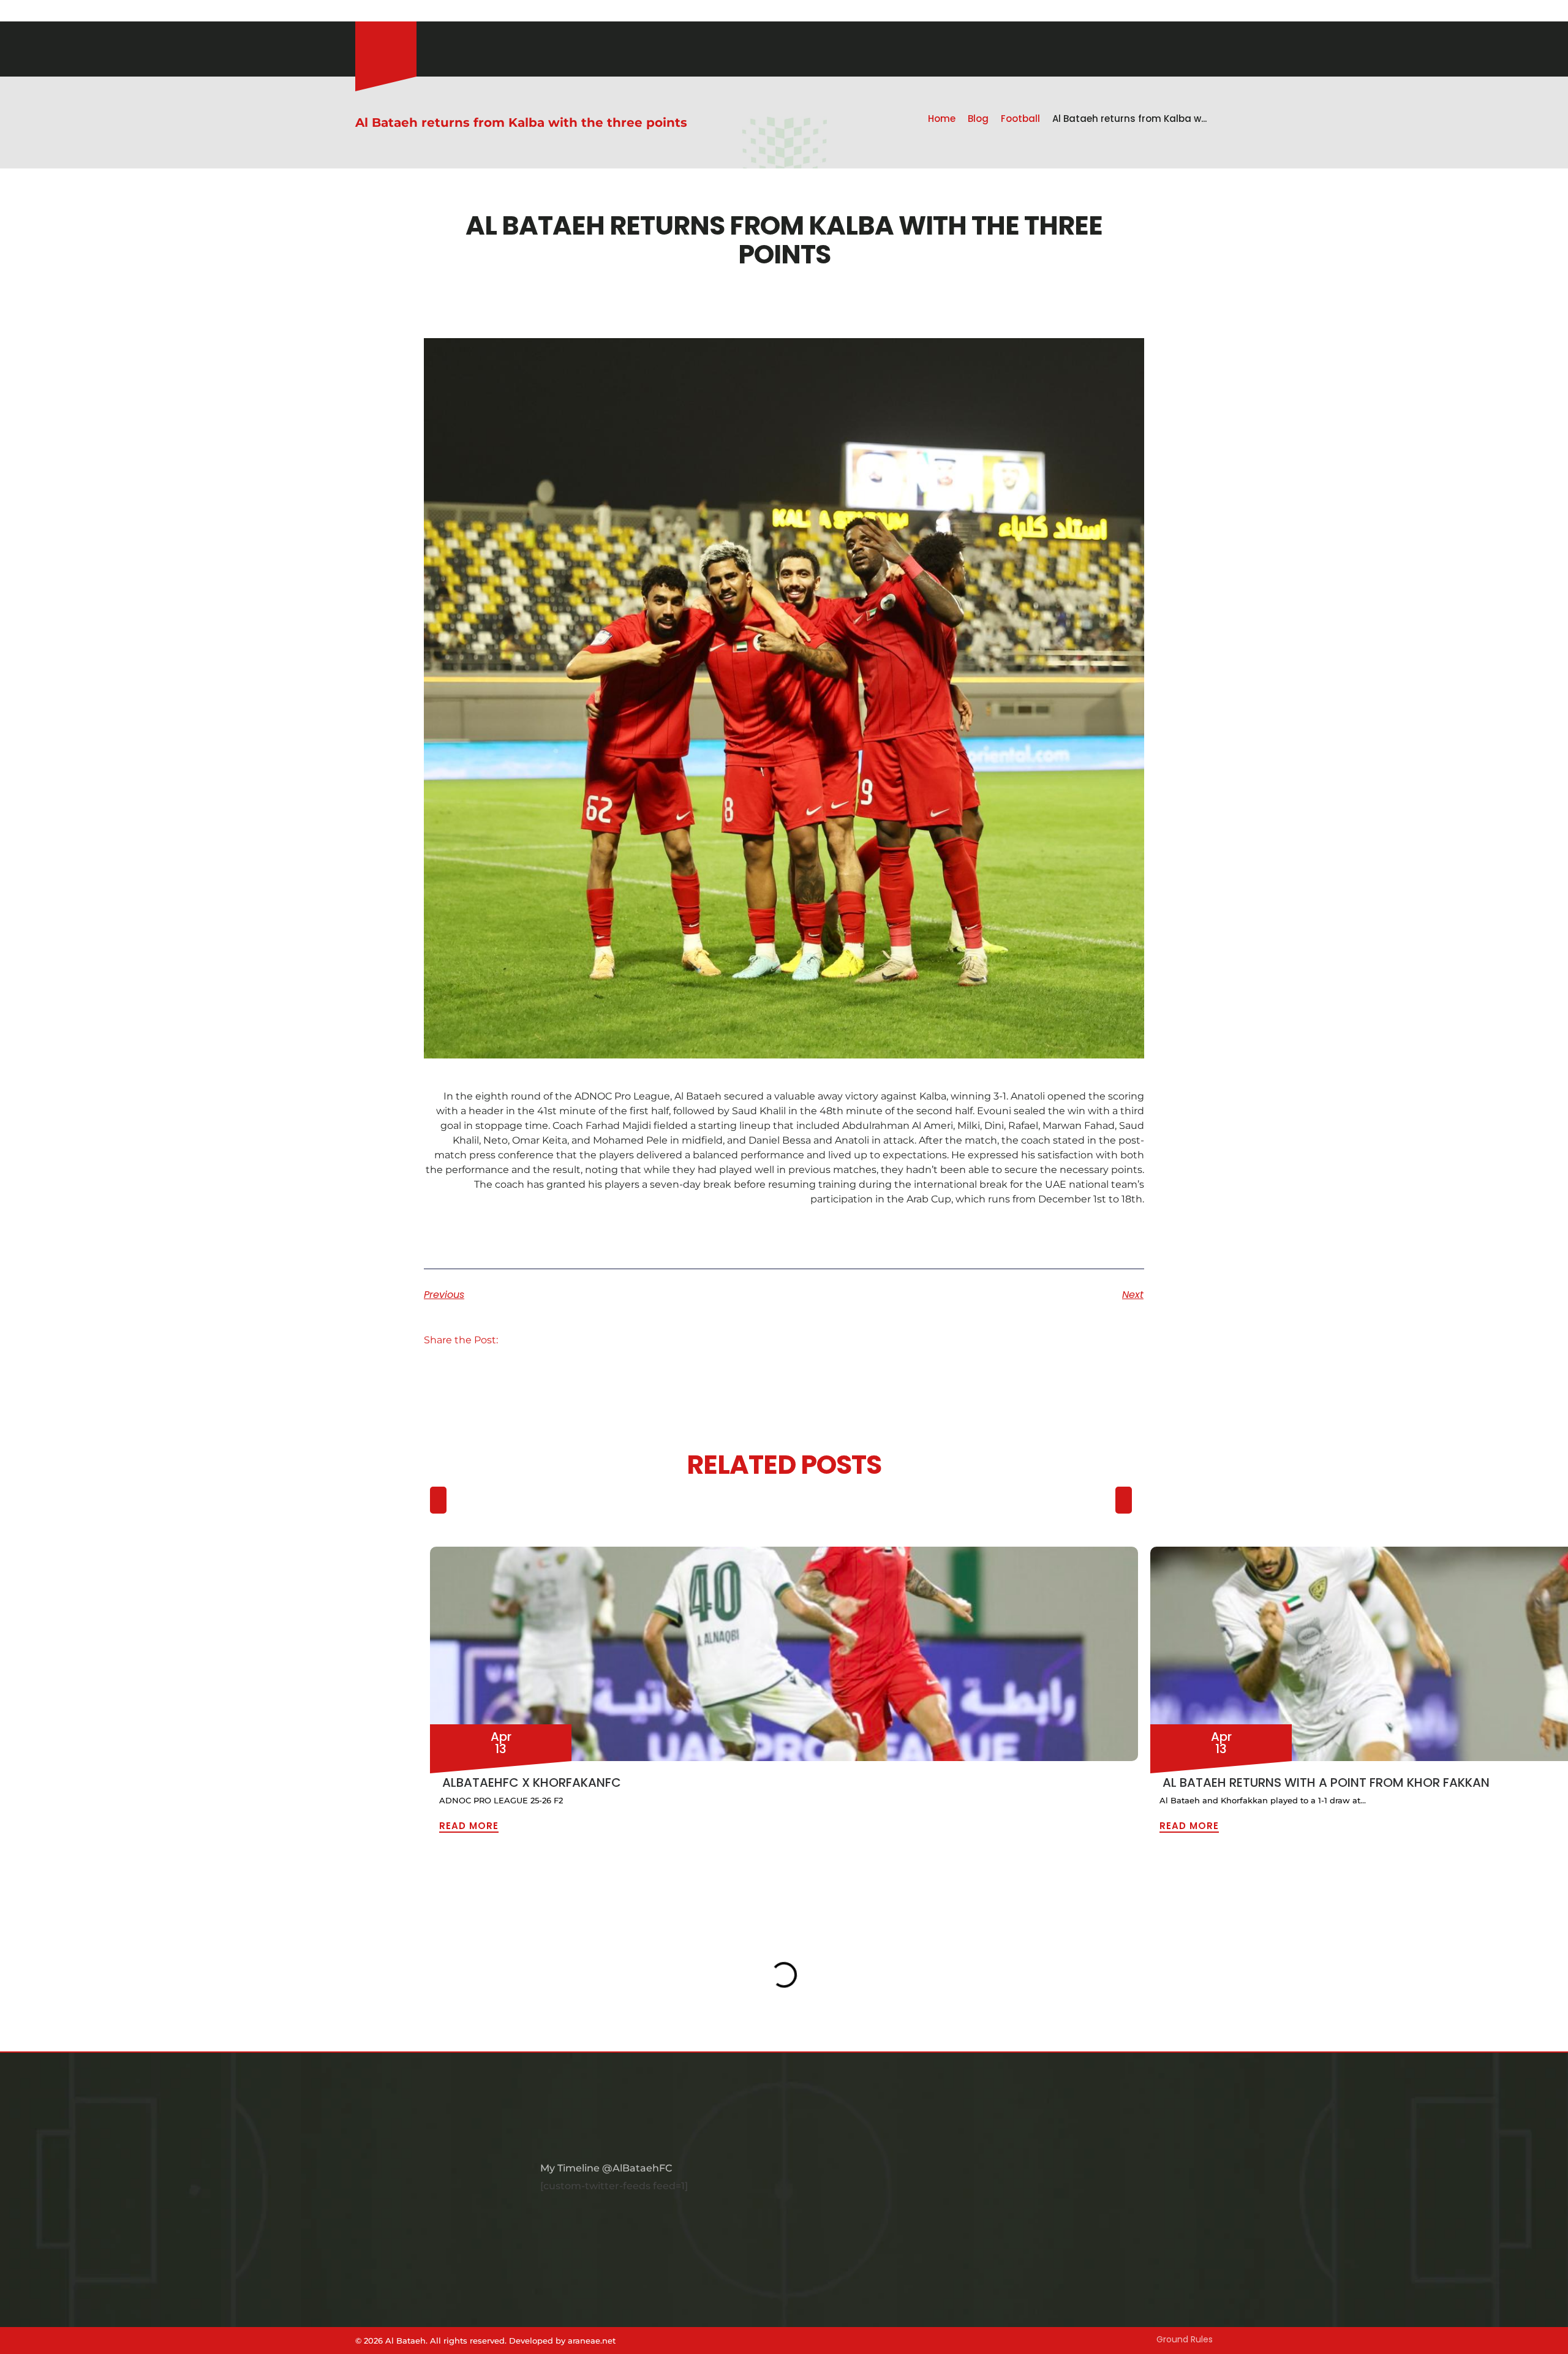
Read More (469, 1826)
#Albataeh (428, 12)
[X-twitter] (392, 12)
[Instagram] (361, 12)
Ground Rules (1185, 2339)
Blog (978, 119)
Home (942, 119)
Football (1020, 119)
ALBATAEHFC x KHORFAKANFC (532, 1782)
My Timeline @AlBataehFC (606, 2168)
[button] (523, 1340)
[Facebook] (377, 12)
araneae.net (592, 2341)
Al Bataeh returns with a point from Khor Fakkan (1326, 1782)
